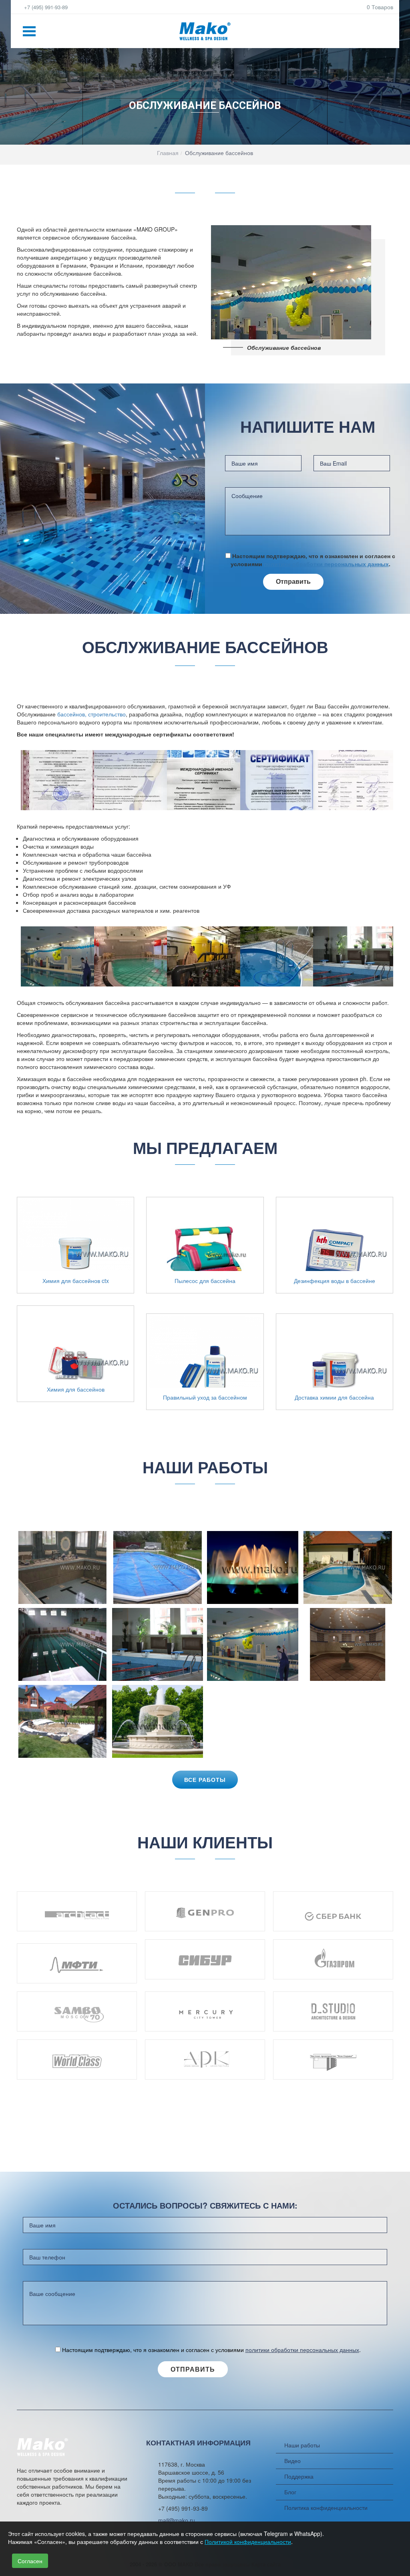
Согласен (30, 2561)
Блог (290, 2492)
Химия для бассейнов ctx (76, 1281)
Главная (168, 153)
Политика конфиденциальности (326, 2507)
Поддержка (299, 2476)
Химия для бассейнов (76, 1389)
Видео (292, 2461)
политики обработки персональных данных (326, 564)
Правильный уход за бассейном (205, 1397)
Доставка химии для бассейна (334, 1397)
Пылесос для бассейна (205, 1281)
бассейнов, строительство (91, 714)
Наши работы (302, 2445)
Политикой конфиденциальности (248, 2542)
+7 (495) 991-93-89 (45, 7)
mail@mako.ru (177, 2520)
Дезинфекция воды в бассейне (335, 1281)
